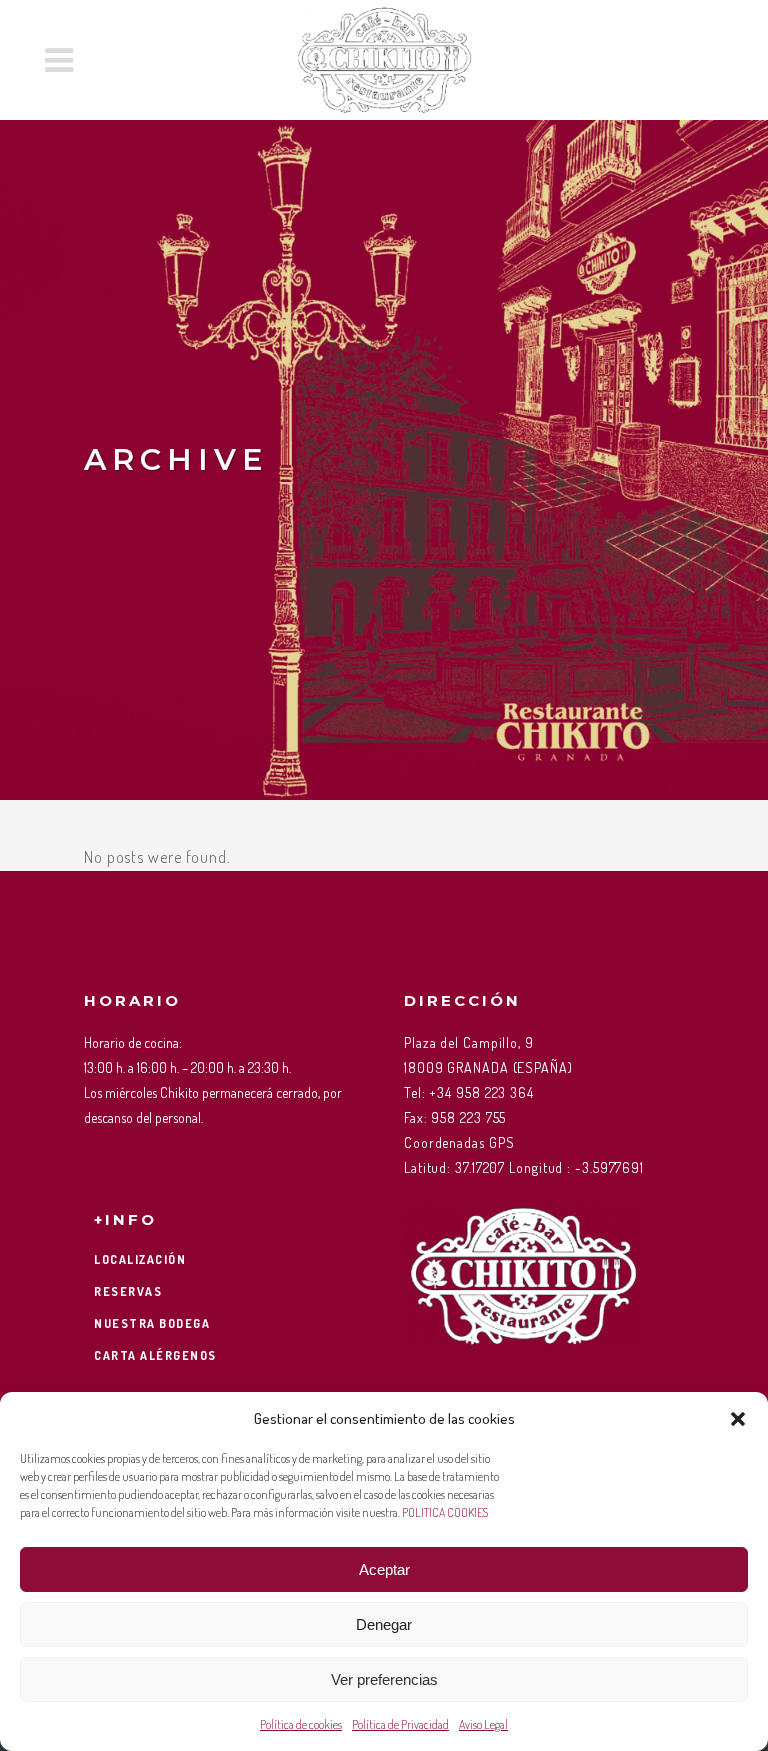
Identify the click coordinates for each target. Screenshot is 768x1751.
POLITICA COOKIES (445, 1512)
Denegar (384, 1624)
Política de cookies (301, 1724)
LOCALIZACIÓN (140, 1259)
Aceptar (384, 1569)
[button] (738, 1419)
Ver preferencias (384, 1679)
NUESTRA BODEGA (152, 1323)
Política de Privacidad (400, 1724)
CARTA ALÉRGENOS (155, 1355)
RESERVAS (128, 1291)
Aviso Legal (483, 1724)
